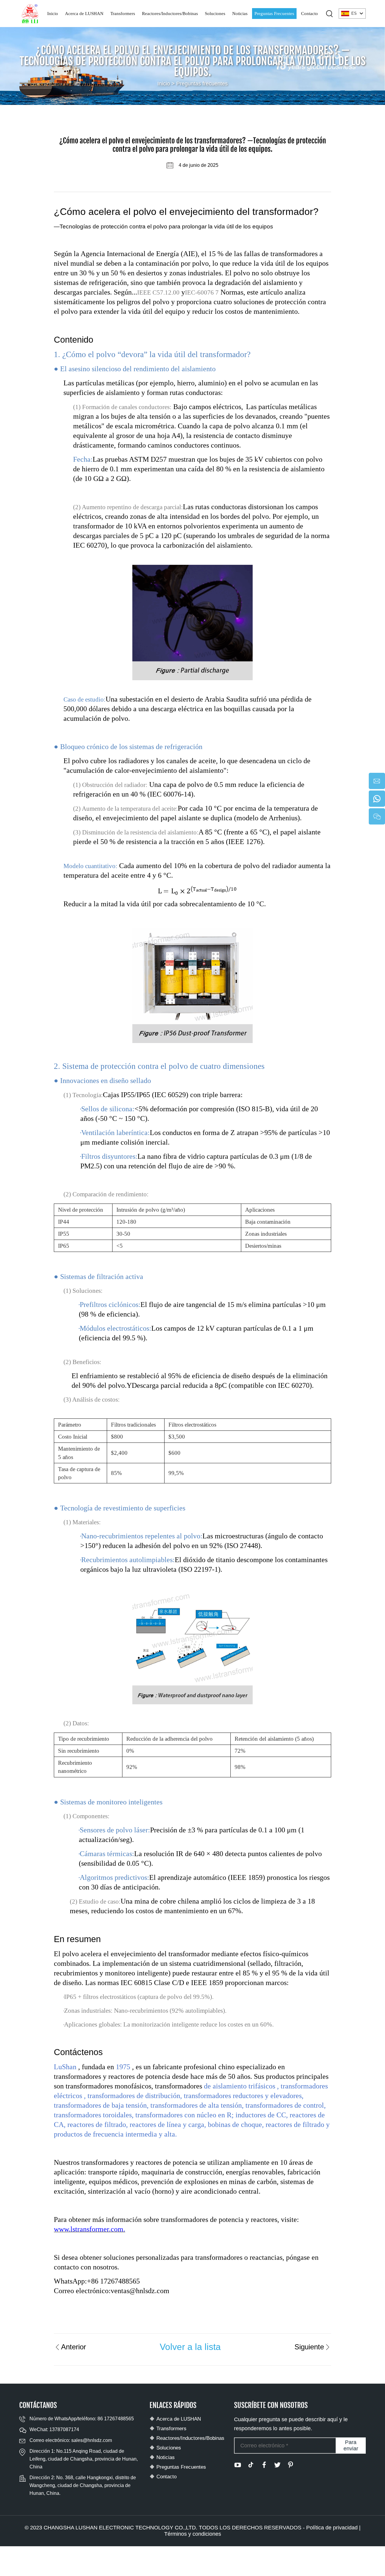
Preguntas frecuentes (202, 84)
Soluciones (215, 14)
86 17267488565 (116, 2419)
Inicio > (167, 84)
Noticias (240, 14)
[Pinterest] (291, 2465)
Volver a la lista (190, 2347)
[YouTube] (238, 2465)
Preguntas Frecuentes (274, 14)
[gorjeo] (277, 2465)
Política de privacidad (332, 2528)
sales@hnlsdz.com (92, 2440)
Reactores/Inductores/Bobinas (170, 14)
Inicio (53, 14)
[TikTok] (251, 2465)
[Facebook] (264, 2465)
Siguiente (309, 2347)
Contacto (310, 14)
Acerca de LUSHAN (84, 14)
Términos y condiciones (193, 2534)
